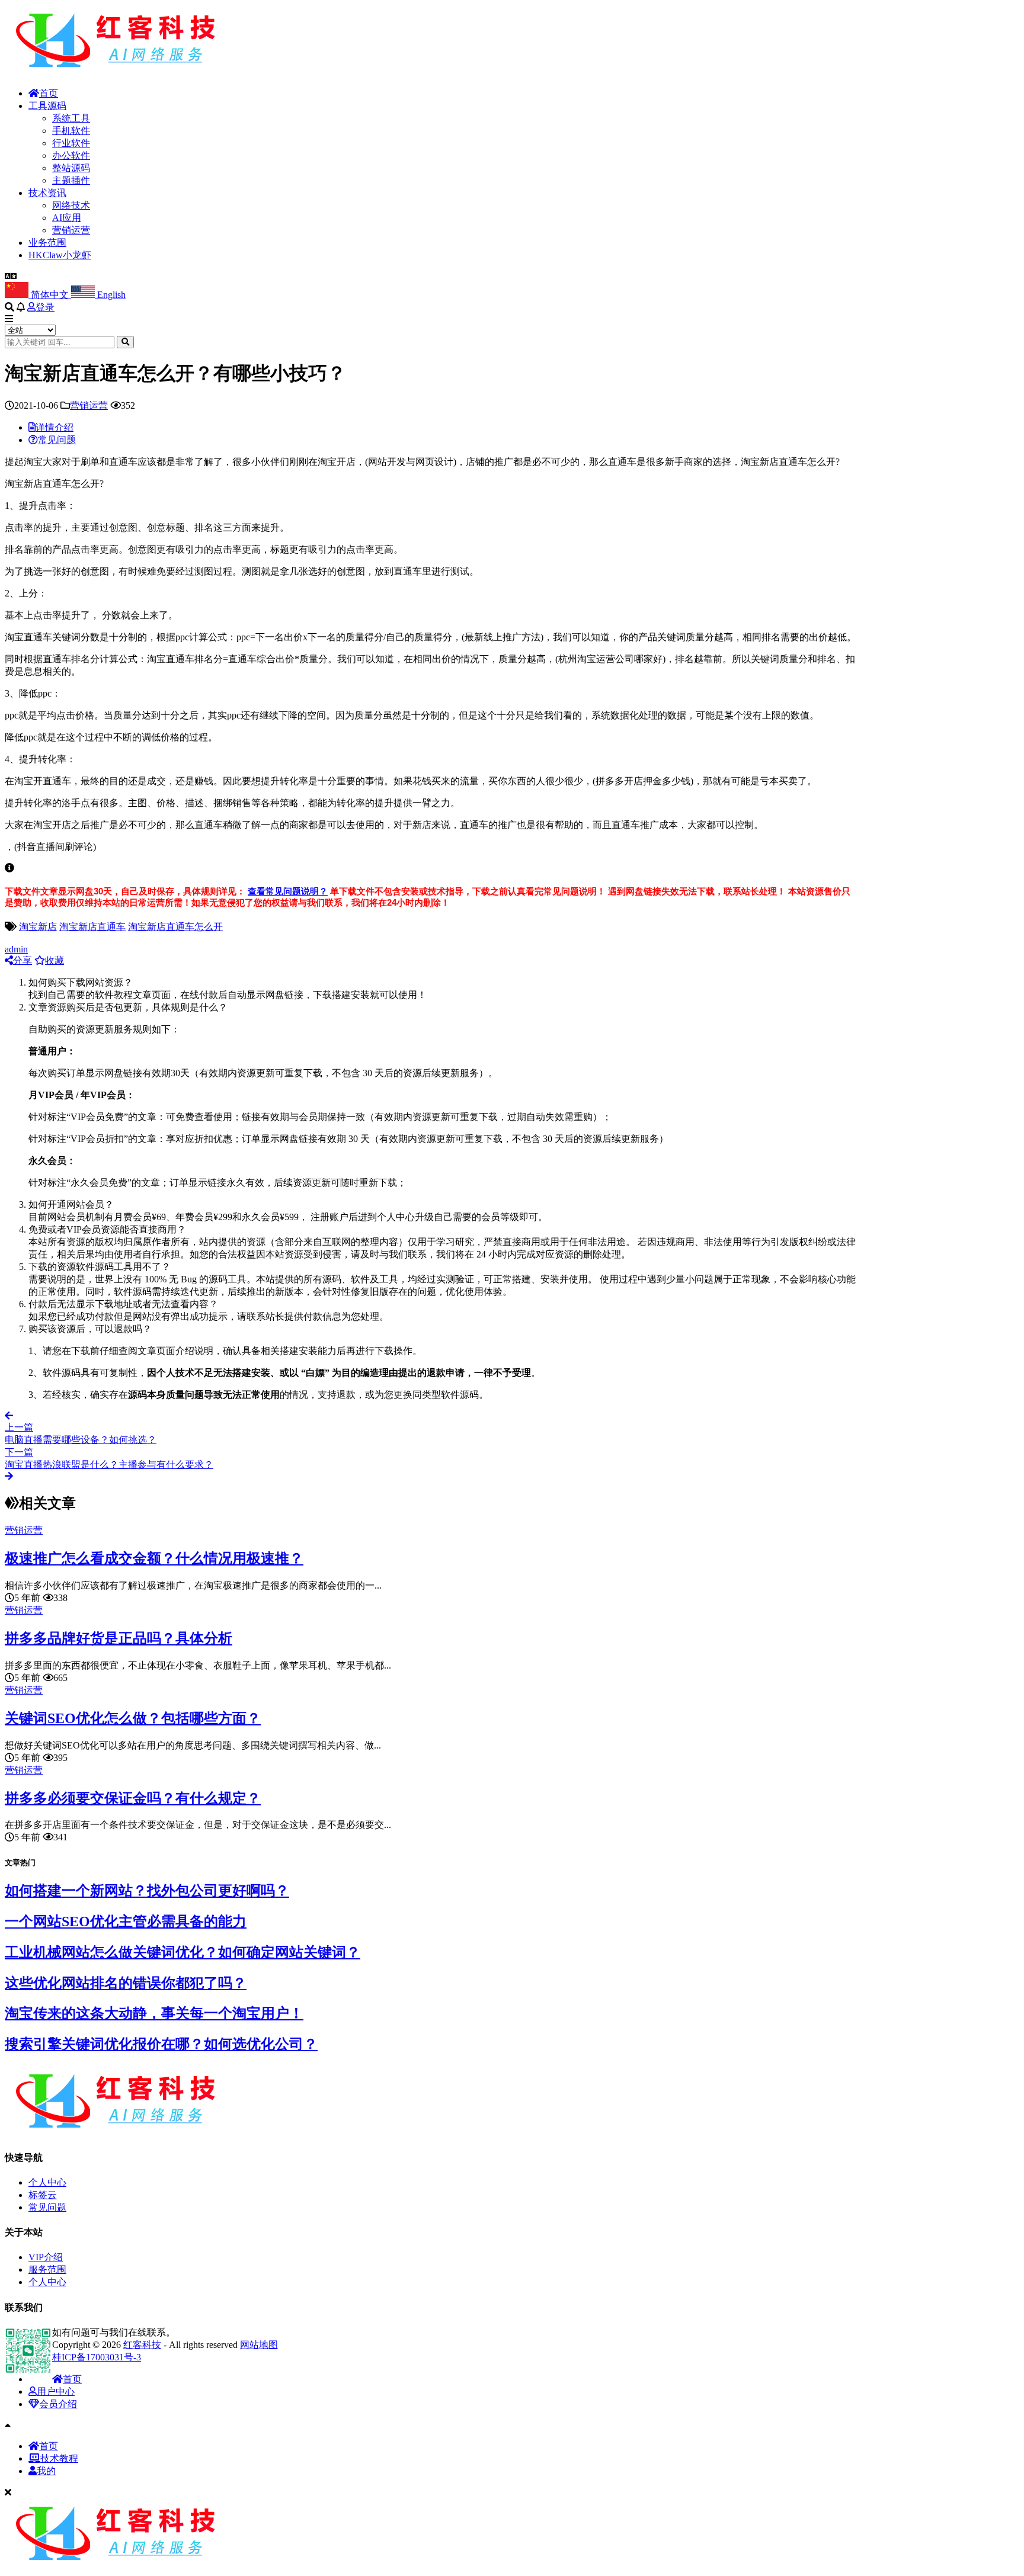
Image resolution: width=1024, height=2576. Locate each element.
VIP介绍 (46, 2257)
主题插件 (71, 180)
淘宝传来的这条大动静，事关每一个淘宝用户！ (154, 2013)
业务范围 (47, 243)
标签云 (43, 2195)
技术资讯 (47, 193)
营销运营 (71, 230)
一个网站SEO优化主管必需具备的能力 (126, 1921)
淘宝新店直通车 (92, 927)
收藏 (55, 960)
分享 (23, 960)
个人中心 (47, 2182)
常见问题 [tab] (57, 440)
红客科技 (142, 2345)
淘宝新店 (38, 927)
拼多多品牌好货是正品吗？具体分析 (119, 1638)
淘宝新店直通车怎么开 (175, 927)
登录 (45, 307)
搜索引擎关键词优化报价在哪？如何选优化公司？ (161, 2044)
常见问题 (47, 2207)
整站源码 (71, 168)
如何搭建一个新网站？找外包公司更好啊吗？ (147, 1891)
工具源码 (47, 106)
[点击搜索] (125, 342)
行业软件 (71, 143)
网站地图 (259, 2345)
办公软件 (71, 155)
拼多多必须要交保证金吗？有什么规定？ (133, 1798)
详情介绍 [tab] (55, 427)
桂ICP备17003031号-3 (97, 2357)
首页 (49, 93)
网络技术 (71, 205)
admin (16, 949)
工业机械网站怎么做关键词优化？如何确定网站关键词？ (183, 1952)
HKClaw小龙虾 (60, 255)
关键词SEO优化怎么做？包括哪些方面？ (133, 1718)
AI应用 (67, 218)
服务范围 (47, 2269)
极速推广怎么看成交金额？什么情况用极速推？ (154, 1558)
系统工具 (71, 118)
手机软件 (71, 131)
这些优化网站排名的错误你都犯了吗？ (126, 1983)
